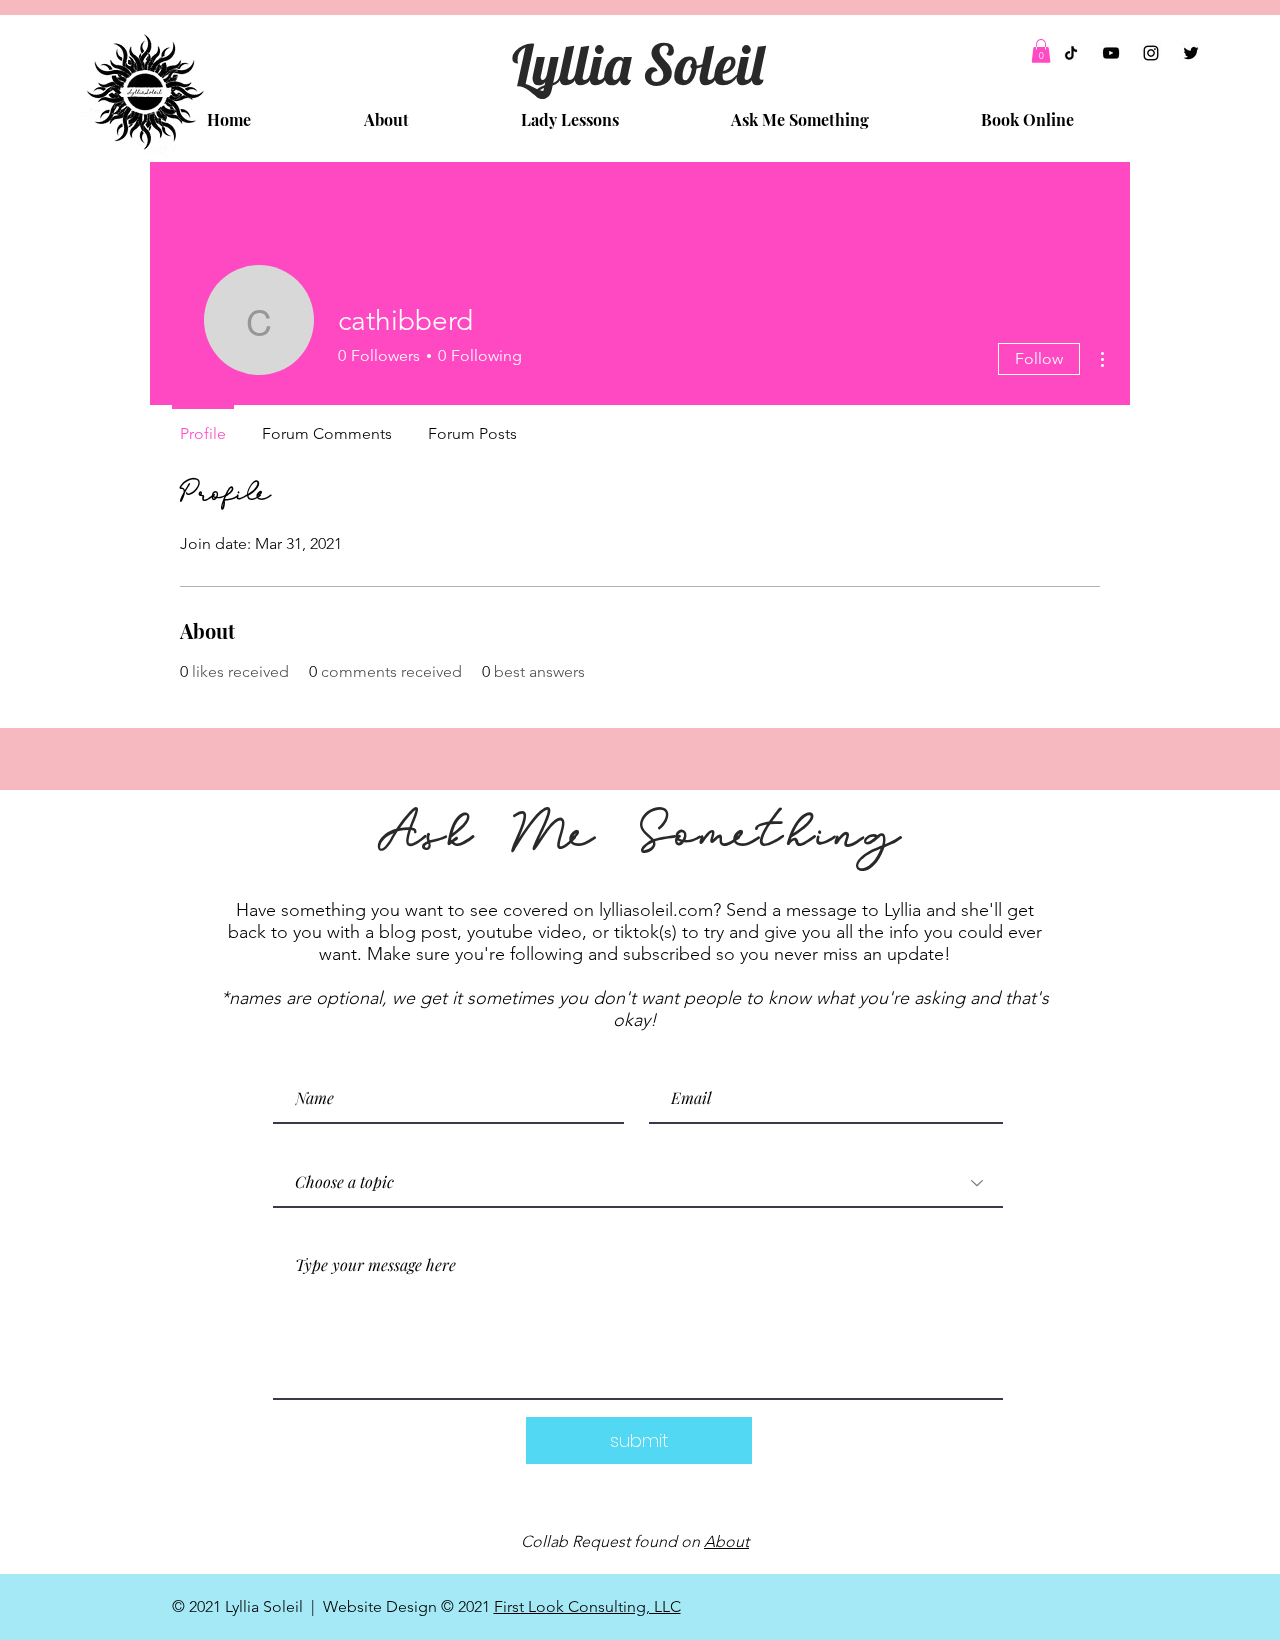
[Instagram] (1151, 53)
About (726, 1541)
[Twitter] (1191, 53)
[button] (1041, 51)
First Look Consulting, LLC (587, 1606)
